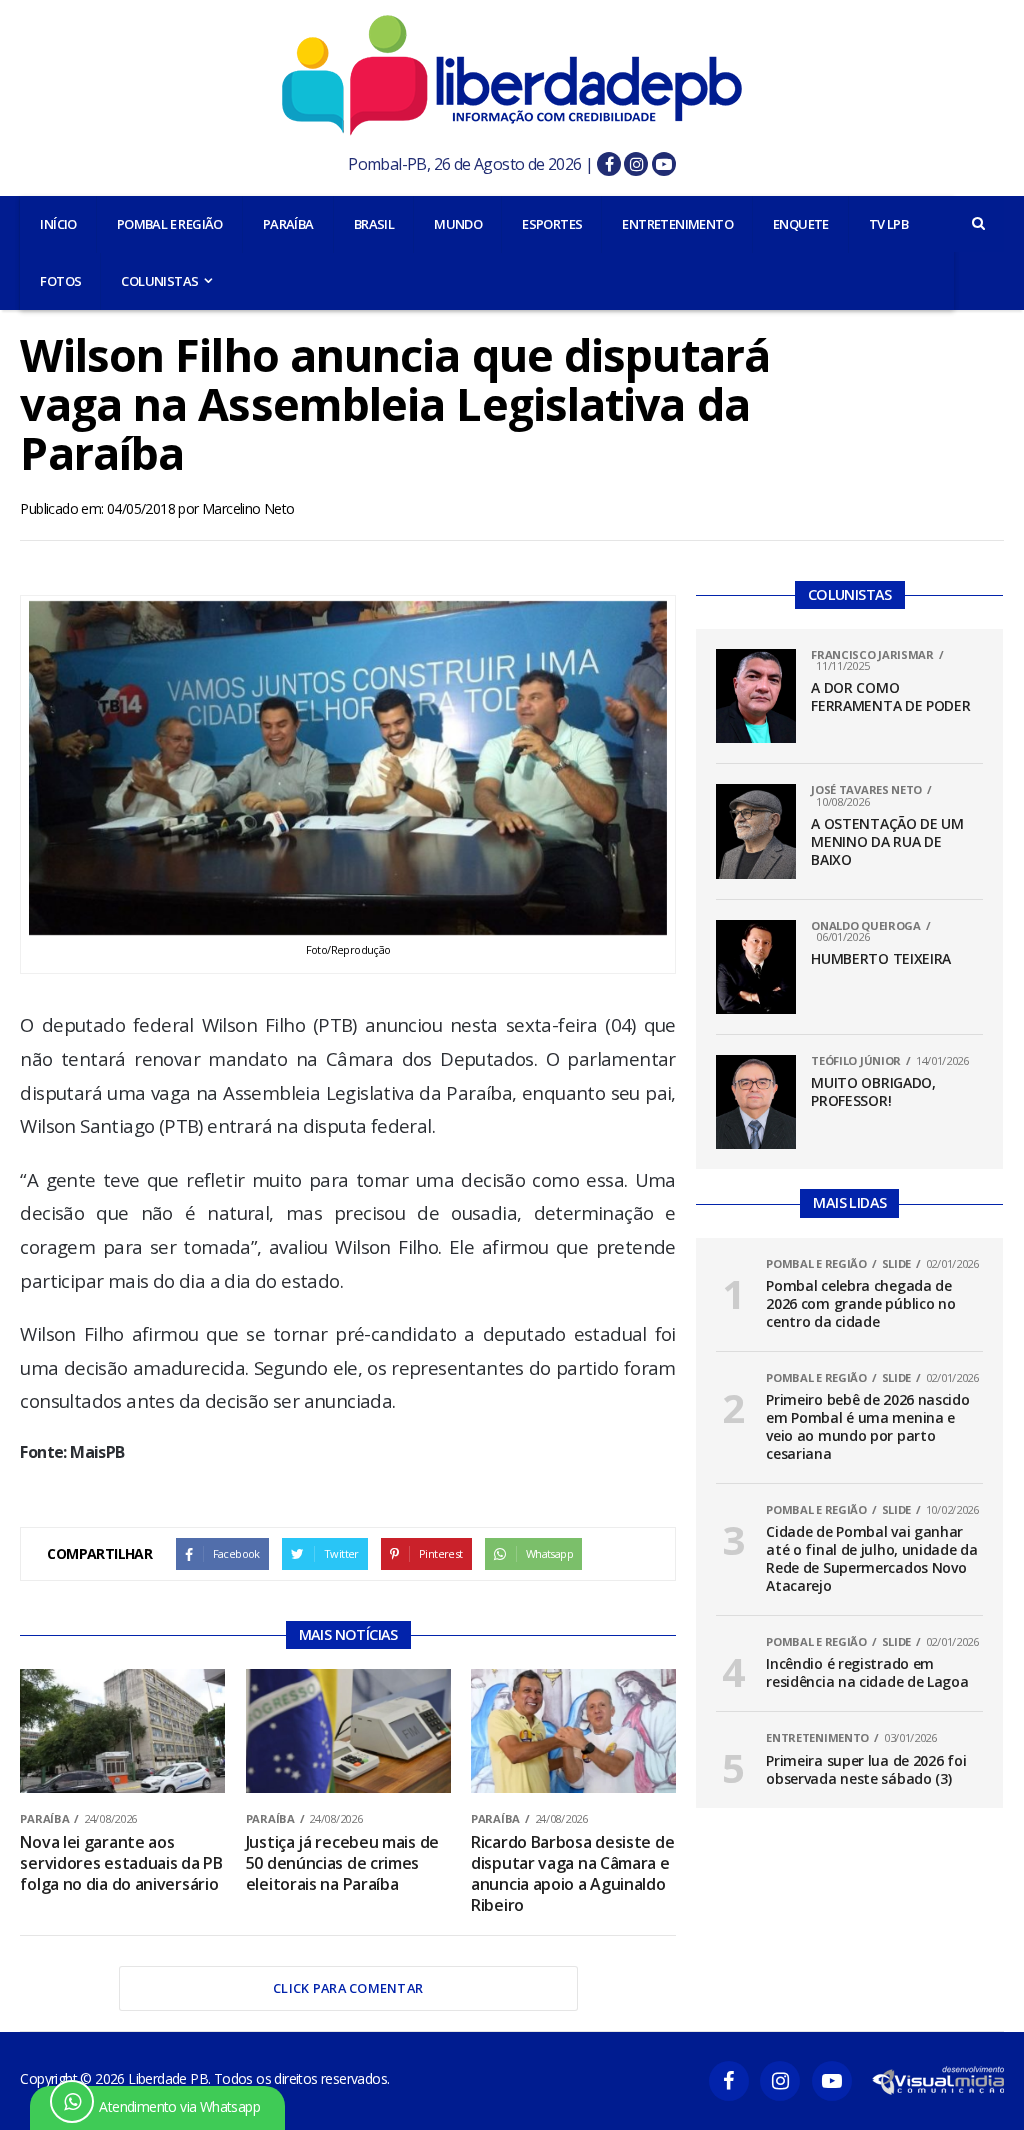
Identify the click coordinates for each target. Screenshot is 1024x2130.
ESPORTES (552, 224)
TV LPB (888, 224)
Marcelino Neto (248, 508)
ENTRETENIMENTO (677, 224)
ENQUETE (801, 224)
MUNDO (458, 224)
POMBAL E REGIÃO (170, 224)
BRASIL (374, 224)
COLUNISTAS (159, 281)
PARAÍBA (288, 224)
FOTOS (60, 281)
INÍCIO (58, 224)
